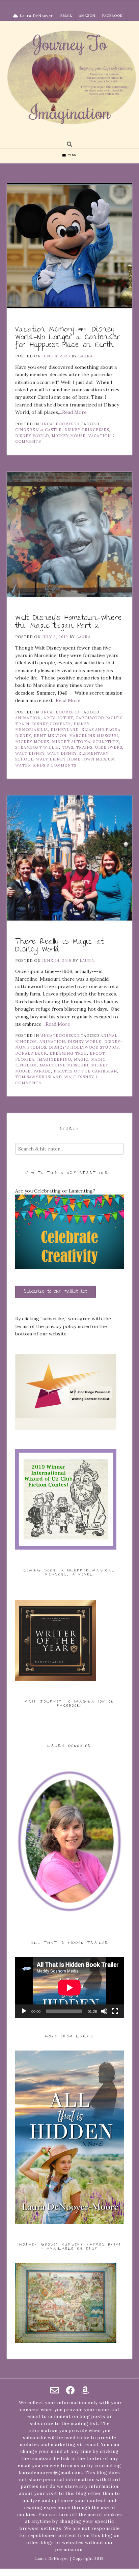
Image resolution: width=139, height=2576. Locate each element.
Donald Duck (31, 1053)
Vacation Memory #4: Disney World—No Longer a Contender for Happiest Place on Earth (68, 338)
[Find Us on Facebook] (70, 2390)
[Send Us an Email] (55, 2390)
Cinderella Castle (38, 430)
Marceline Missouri (94, 736)
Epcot (97, 1053)
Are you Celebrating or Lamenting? (55, 1191)
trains (84, 747)
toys (67, 747)
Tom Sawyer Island (38, 1077)
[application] (69, 1987)
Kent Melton (50, 736)
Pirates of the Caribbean (85, 1071)
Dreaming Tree (68, 1053)
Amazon (87, 16)
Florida (25, 1059)
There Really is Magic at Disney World (59, 946)
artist (65, 718)
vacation (100, 436)
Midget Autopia (71, 742)
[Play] (24, 2011)
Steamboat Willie (37, 747)
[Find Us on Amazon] (85, 2390)
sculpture (106, 742)
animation (28, 718)
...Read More (73, 412)
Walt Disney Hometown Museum (75, 759)
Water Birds (30, 765)
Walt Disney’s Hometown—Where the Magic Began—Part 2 (68, 622)
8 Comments (61, 765)
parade (42, 1071)
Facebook (113, 16)
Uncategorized (60, 424)
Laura (86, 356)
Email (66, 16)
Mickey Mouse (69, 436)
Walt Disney (30, 753)
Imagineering (54, 1059)
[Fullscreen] (115, 2011)
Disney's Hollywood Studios (84, 1047)
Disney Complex (51, 724)
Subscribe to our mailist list (55, 1292)
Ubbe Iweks (109, 747)
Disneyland (65, 730)
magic (81, 1059)
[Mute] (104, 2011)
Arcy (49, 718)
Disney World (32, 436)
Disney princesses (87, 430)
